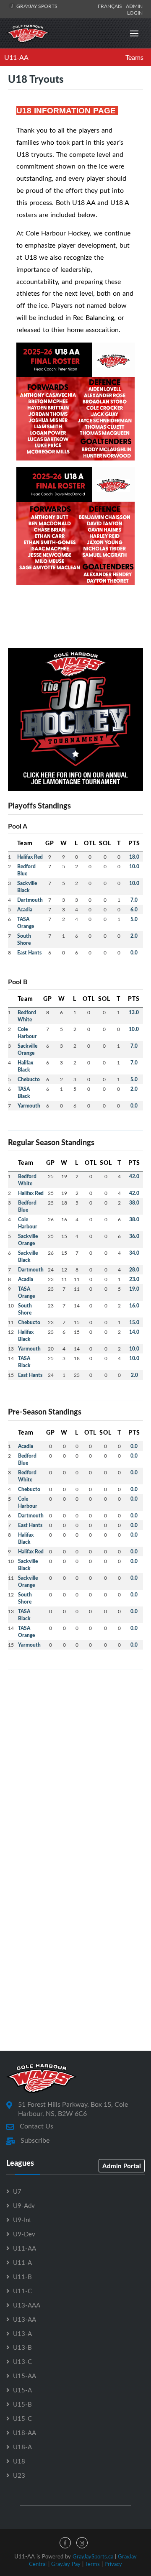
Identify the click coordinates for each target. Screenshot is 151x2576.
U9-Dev (24, 2234)
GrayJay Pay (66, 2564)
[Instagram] (82, 2543)
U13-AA (25, 2319)
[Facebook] (65, 2543)
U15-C (22, 2418)
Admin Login (134, 9)
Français (111, 6)
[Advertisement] (75, 1752)
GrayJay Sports (36, 6)
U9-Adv (24, 2205)
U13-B (22, 2347)
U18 (19, 2461)
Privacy (113, 2564)
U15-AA (25, 2376)
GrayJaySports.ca (93, 2556)
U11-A (22, 2262)
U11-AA (16, 57)
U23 (19, 2475)
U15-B (22, 2404)
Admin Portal (122, 2166)
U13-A (22, 2333)
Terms (92, 2564)
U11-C (22, 2291)
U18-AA (25, 2433)
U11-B (22, 2277)
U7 (17, 2191)
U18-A (22, 2447)
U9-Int (22, 2220)
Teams (134, 57)
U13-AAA (27, 2305)
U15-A (22, 2390)
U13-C (22, 2361)
